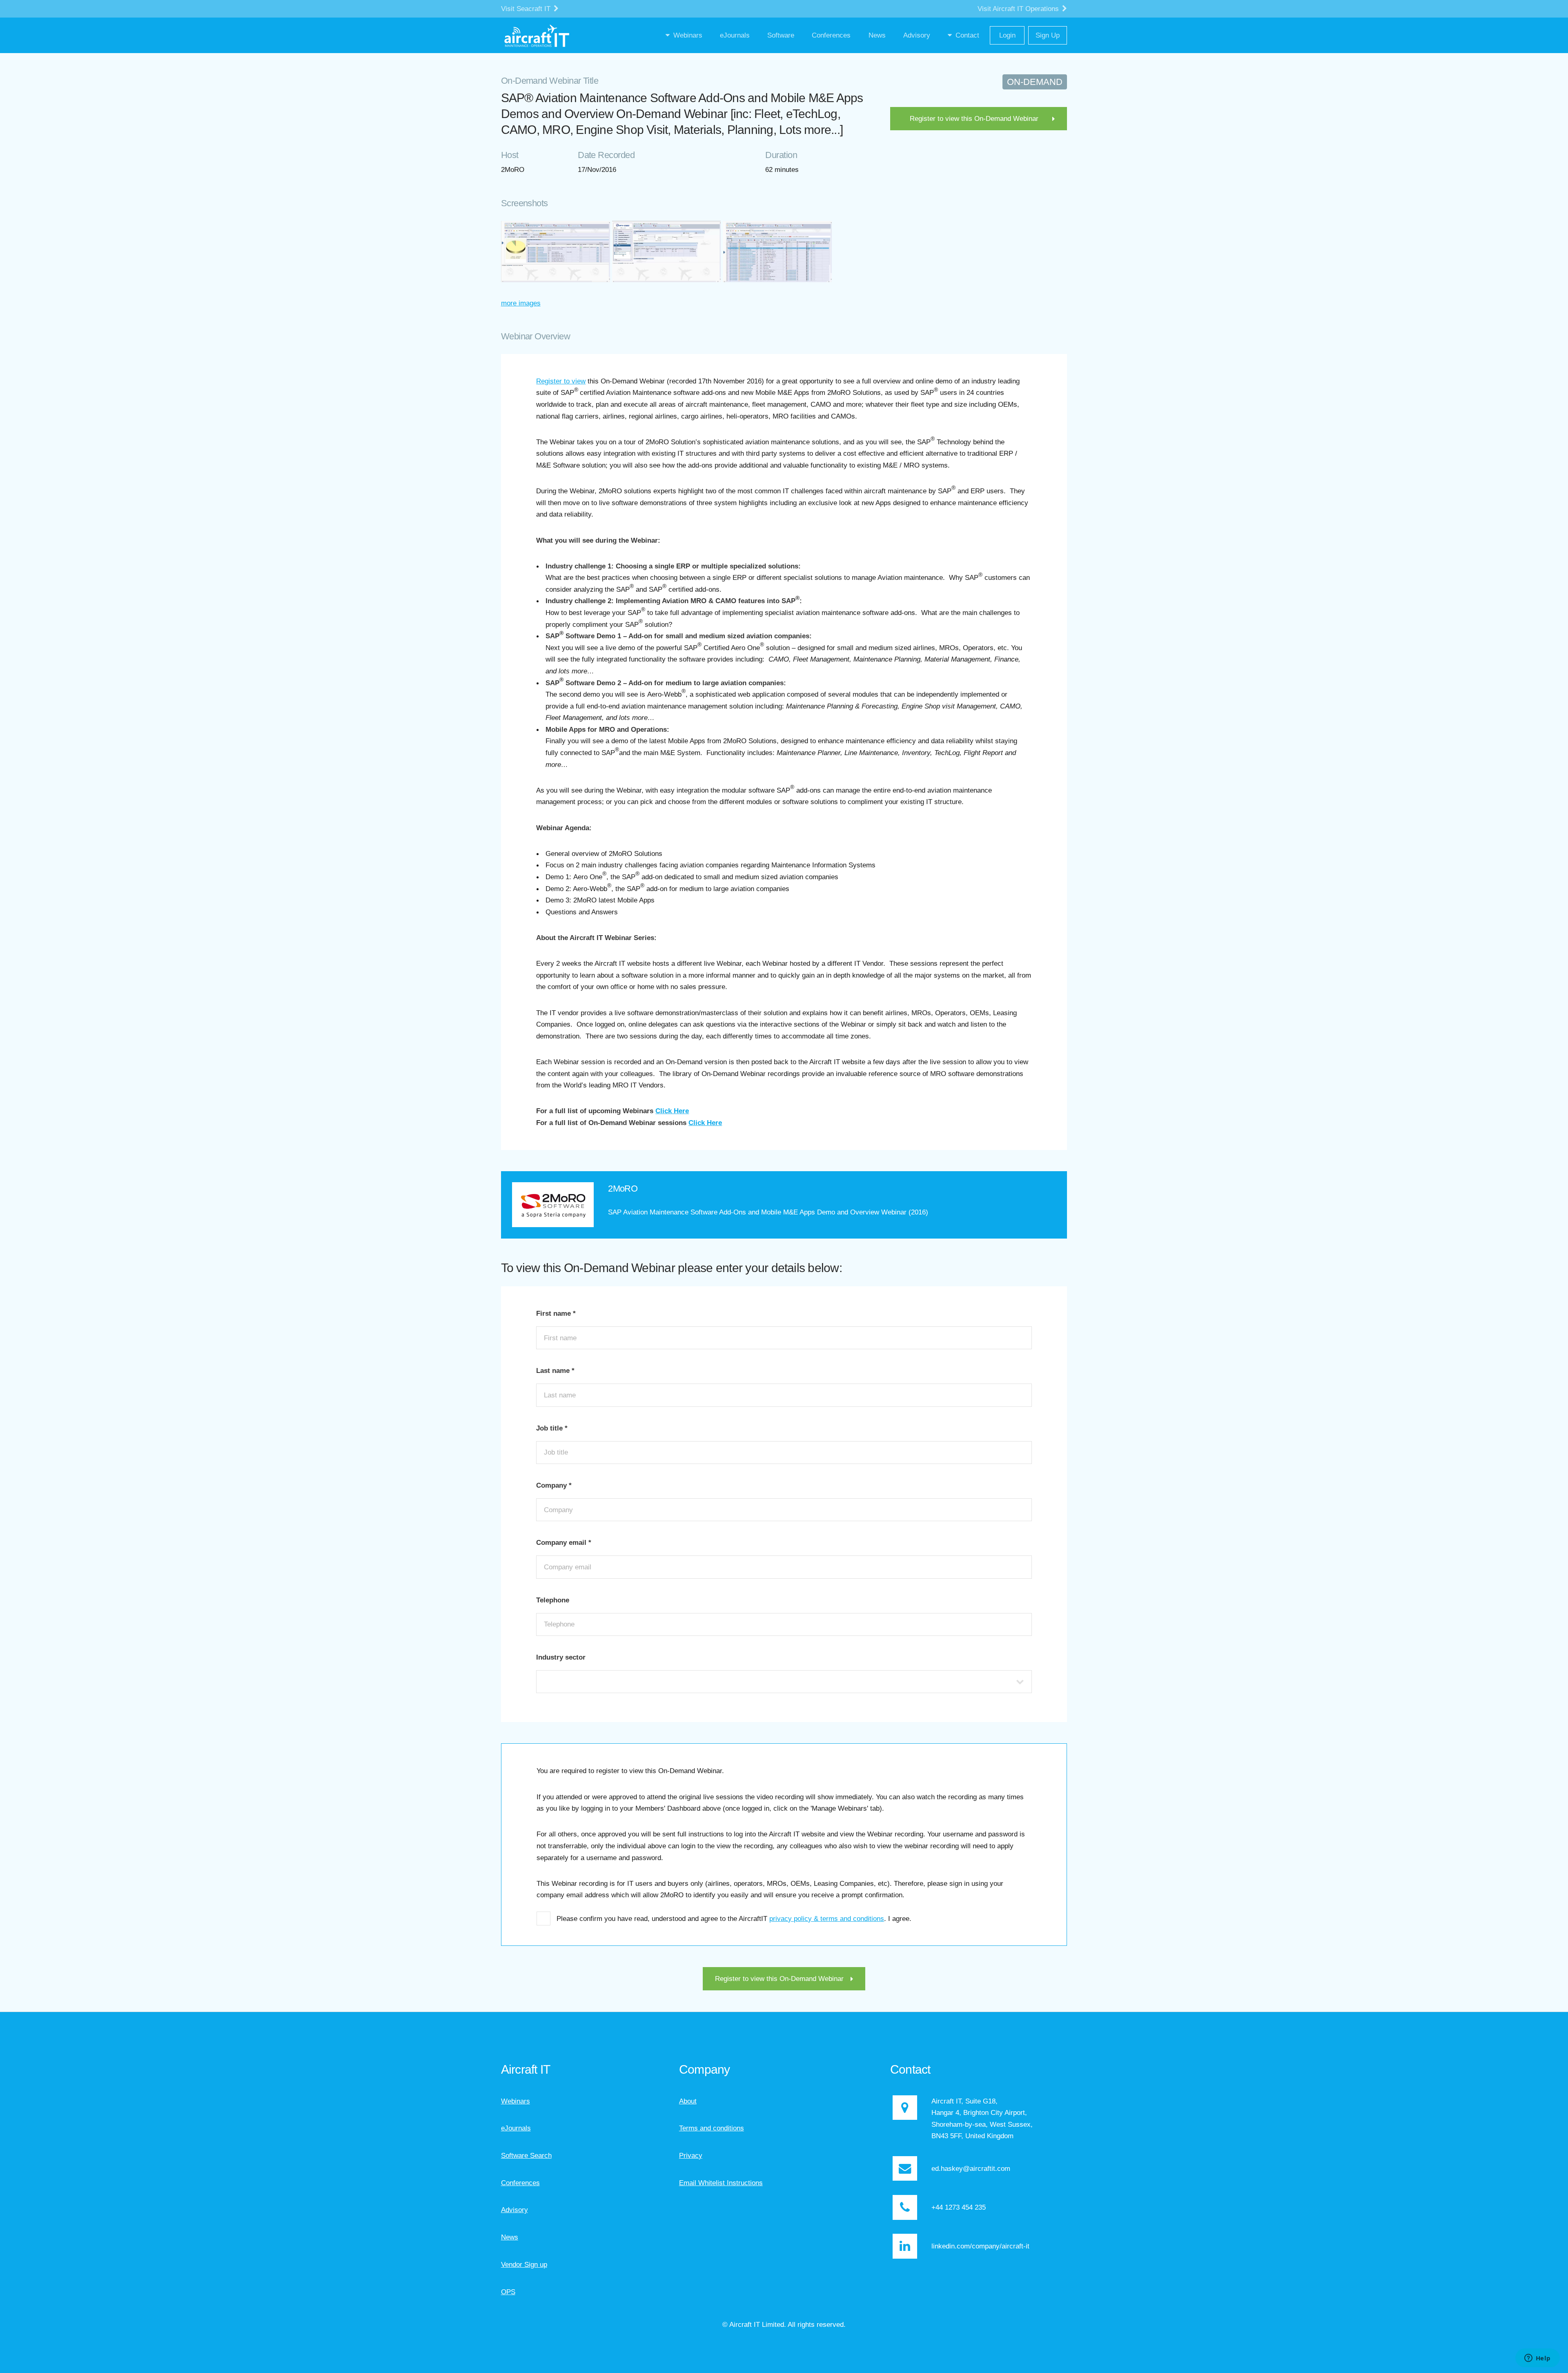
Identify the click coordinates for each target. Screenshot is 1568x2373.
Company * (554, 1485)
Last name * (555, 1370)
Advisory (514, 2210)
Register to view (561, 381)
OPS (508, 2292)
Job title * (552, 1428)
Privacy (691, 2155)
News (510, 2237)
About (688, 2101)
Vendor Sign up (524, 2264)
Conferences (520, 2183)
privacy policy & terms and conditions (827, 1918)
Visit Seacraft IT (527, 9)
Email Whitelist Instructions (721, 2183)
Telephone (553, 1600)
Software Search (526, 2155)
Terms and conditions (712, 2128)
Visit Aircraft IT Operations (1019, 9)
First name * (556, 1313)
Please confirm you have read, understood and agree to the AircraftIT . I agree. (734, 1918)
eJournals (516, 2128)
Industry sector (561, 1657)
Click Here (672, 1111)
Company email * (564, 1542)
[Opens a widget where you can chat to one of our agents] (1537, 2359)
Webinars (516, 2101)
